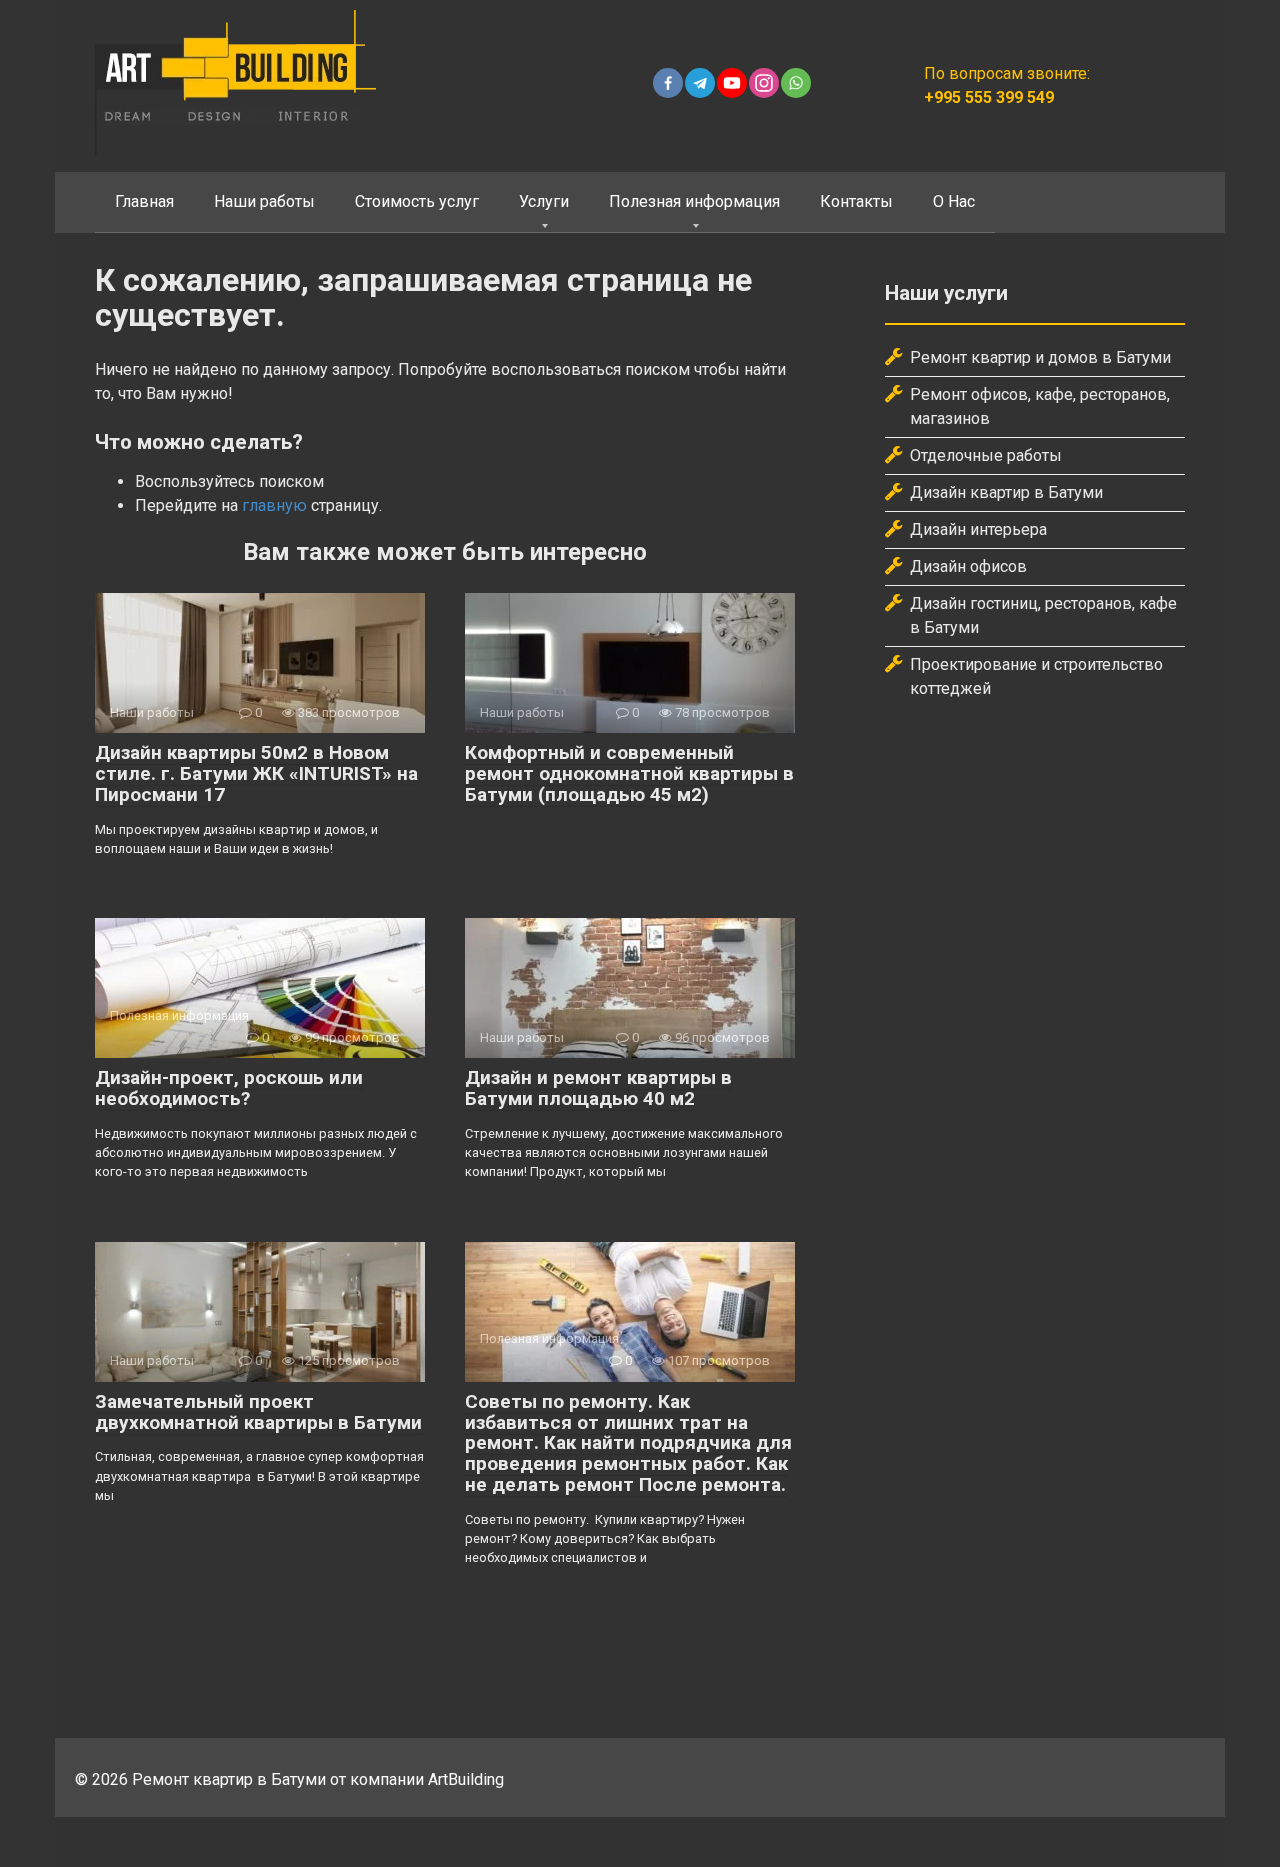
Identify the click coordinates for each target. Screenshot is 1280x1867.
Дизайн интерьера (978, 529)
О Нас (954, 201)
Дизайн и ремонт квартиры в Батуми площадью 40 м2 (598, 1088)
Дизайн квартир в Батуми (1006, 492)
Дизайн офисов (968, 566)
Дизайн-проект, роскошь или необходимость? (229, 1088)
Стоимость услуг (417, 201)
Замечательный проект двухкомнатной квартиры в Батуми (258, 1412)
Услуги (544, 201)
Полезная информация (694, 201)
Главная (144, 201)
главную (274, 505)
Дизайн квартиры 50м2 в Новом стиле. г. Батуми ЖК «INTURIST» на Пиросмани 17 (256, 773)
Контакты (856, 201)
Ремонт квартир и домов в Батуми (1040, 357)
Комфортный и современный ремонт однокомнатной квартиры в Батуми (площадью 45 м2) (629, 773)
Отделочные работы (986, 455)
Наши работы (264, 201)
